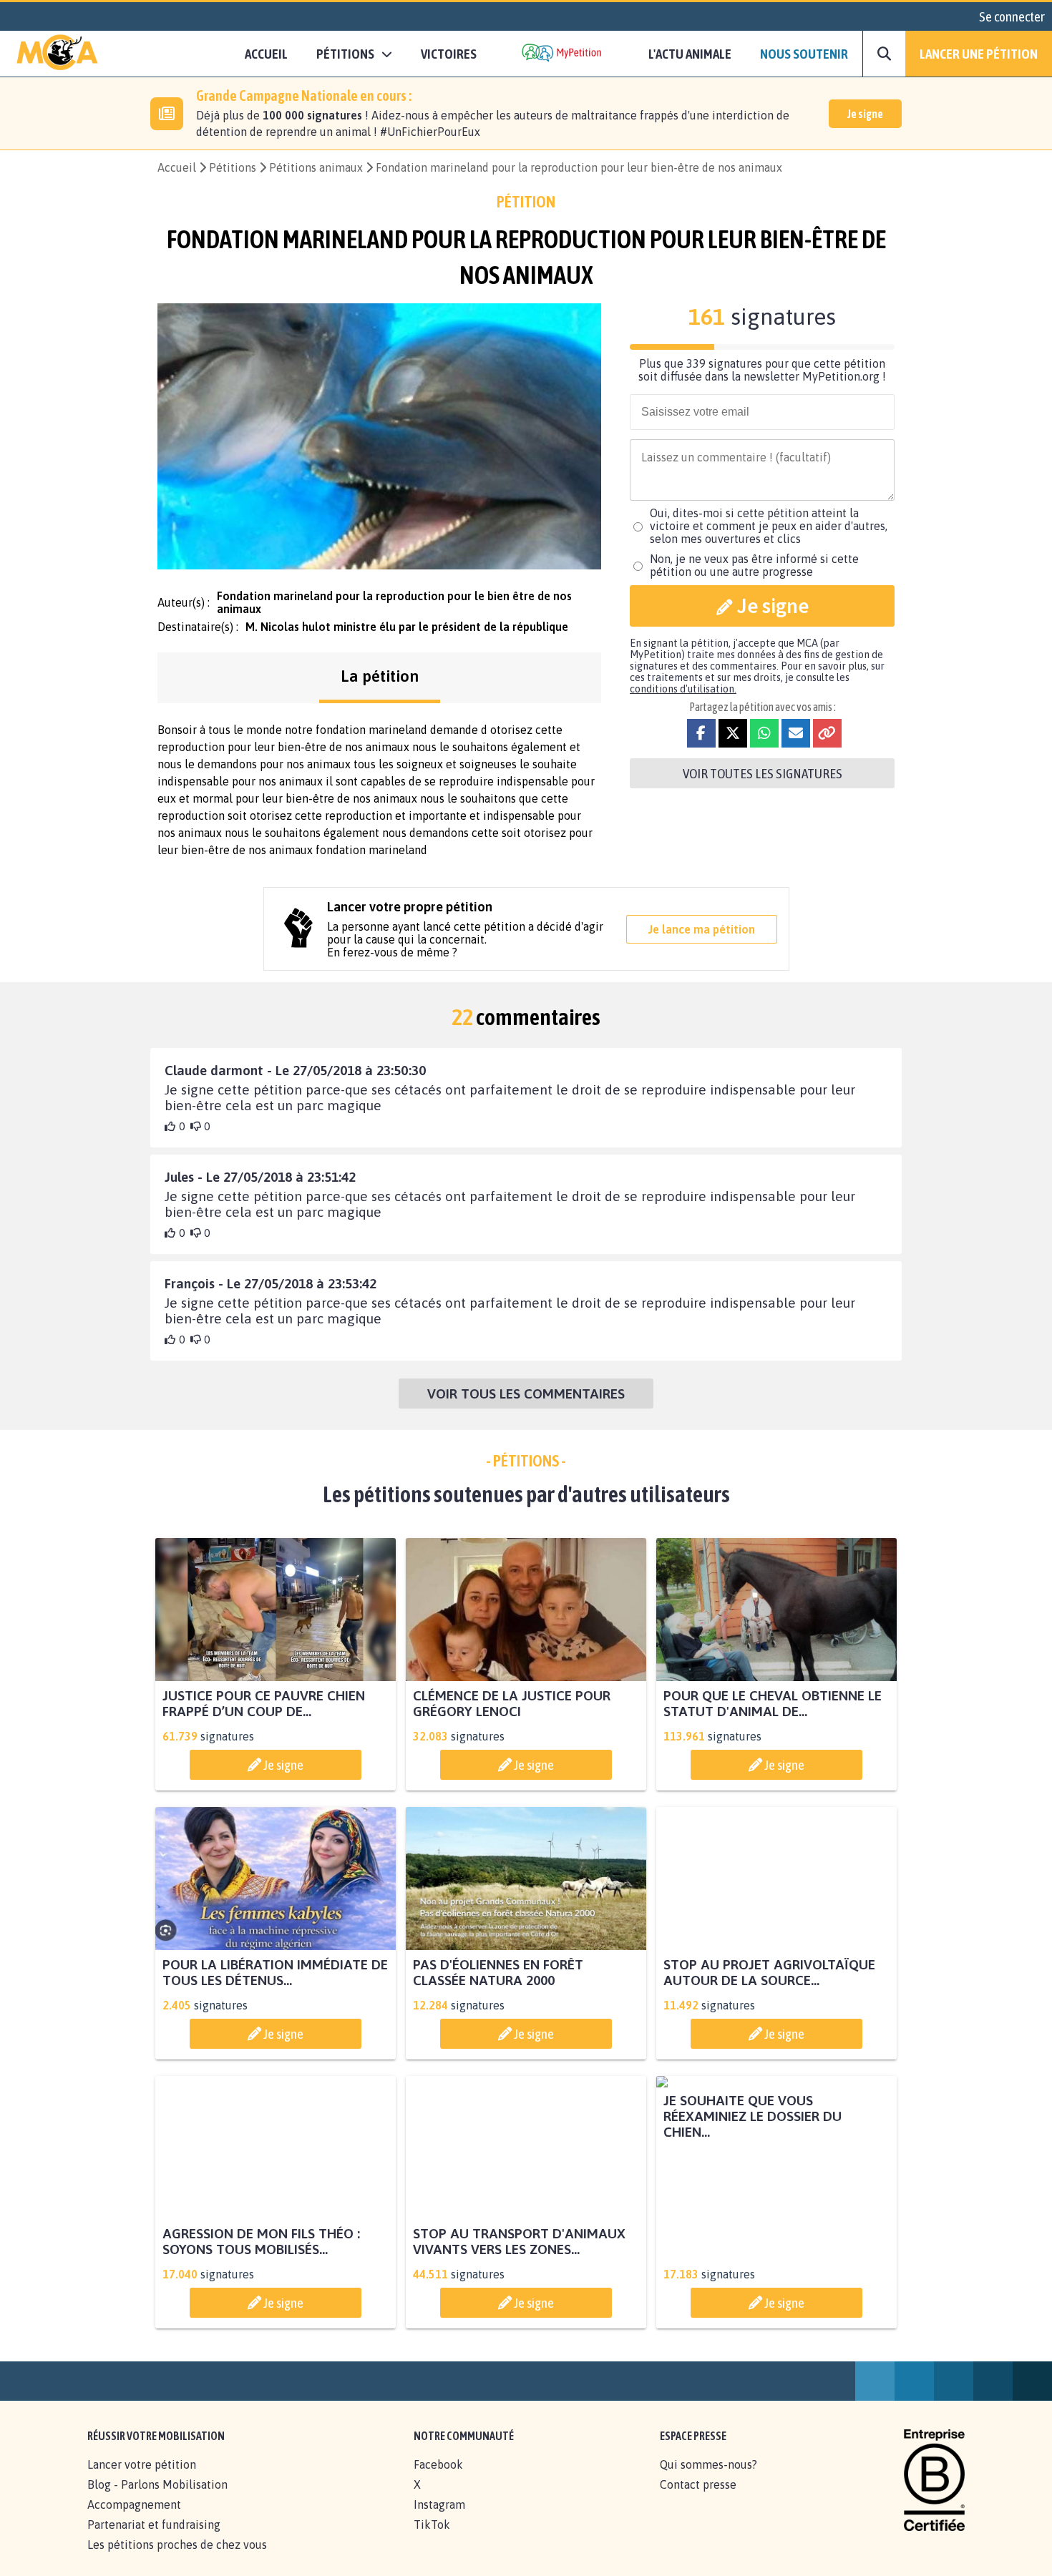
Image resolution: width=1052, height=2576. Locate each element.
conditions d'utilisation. (683, 689)
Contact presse (698, 2500)
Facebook (438, 2480)
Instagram (439, 2520)
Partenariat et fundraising (154, 2540)
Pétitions (233, 167)
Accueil (266, 54)
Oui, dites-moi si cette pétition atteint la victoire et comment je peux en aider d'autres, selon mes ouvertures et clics (769, 526)
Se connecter (1012, 16)
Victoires (449, 54)
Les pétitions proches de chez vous (177, 2560)
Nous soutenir (804, 54)
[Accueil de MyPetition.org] (57, 54)
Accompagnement (134, 2520)
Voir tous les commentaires (526, 1394)
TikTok (432, 2540)
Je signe (865, 114)
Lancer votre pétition (142, 2480)
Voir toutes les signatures (763, 773)
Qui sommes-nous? (708, 2480)
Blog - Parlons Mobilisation (157, 2500)
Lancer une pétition (979, 54)
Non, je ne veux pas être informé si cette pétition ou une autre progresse (754, 565)
